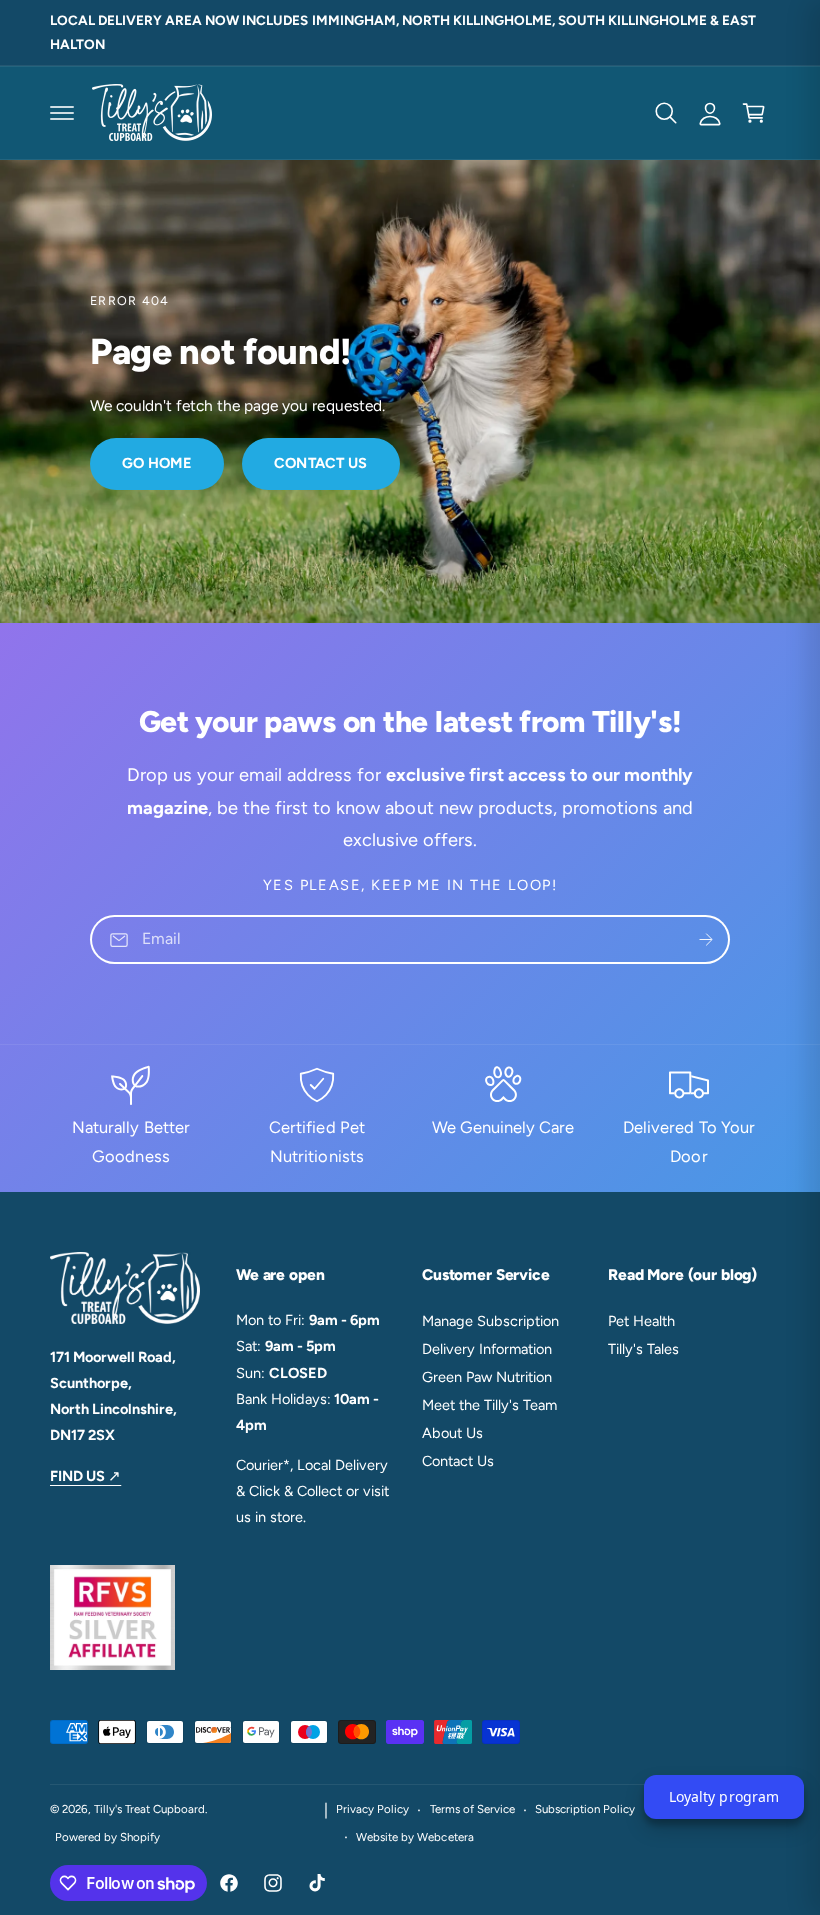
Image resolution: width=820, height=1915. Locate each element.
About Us (452, 1433)
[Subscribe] (706, 939)
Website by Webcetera (414, 1837)
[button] (62, 113)
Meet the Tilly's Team (489, 1405)
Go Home (157, 464)
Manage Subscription (490, 1321)
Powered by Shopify (107, 1837)
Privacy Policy (372, 1809)
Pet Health (641, 1321)
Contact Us (321, 464)
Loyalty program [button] (723, 1796)
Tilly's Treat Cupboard (149, 1809)
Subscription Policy (585, 1809)
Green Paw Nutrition (487, 1377)
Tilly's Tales (643, 1349)
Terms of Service (472, 1809)
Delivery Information (487, 1349)
